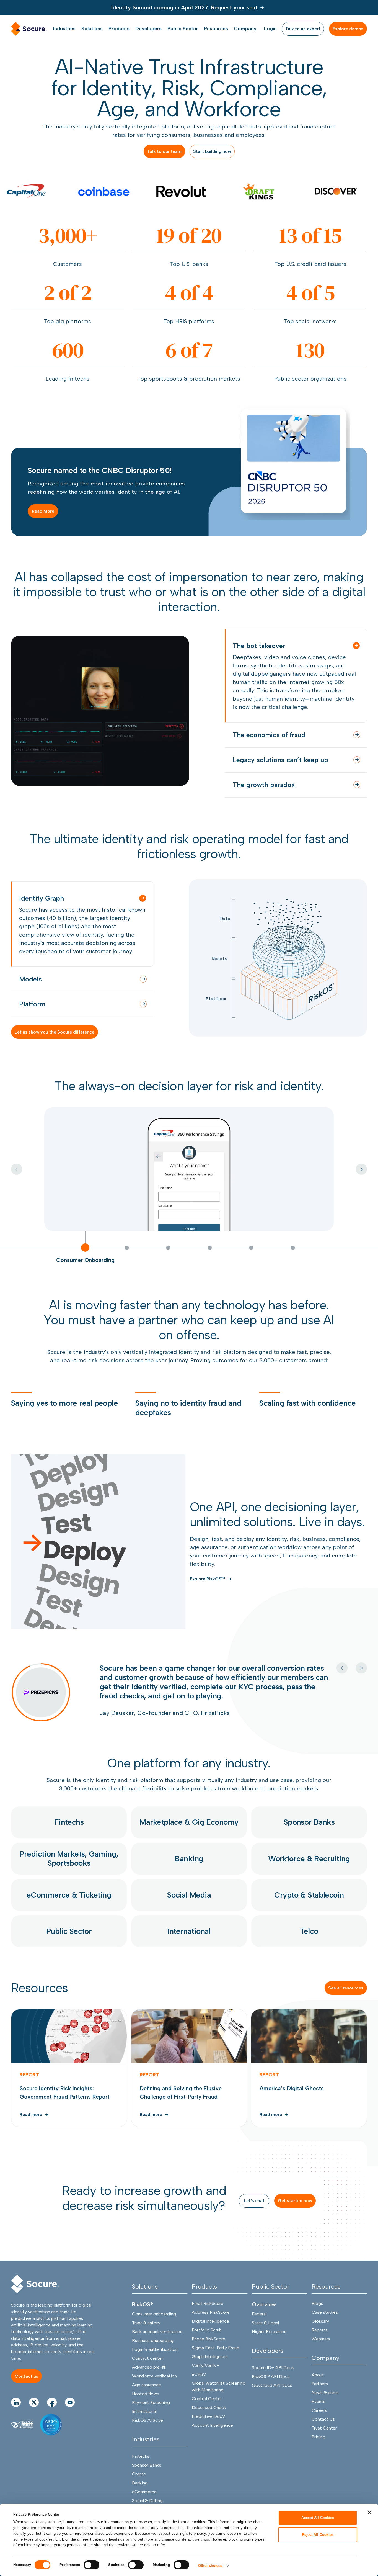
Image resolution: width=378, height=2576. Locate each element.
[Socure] (35, 2298)
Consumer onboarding (154, 2328)
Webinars (321, 2353)
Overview (264, 2318)
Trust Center (324, 2442)
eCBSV (199, 2388)
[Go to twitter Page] (34, 2416)
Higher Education (269, 2346)
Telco (309, 1945)
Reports (320, 2344)
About (318, 2389)
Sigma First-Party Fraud (216, 2362)
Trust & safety (146, 2337)
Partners (320, 2398)
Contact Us (323, 2433)
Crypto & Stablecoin (309, 1909)
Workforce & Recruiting (309, 1872)
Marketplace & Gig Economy (189, 1836)
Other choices (210, 2566)
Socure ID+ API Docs (273, 2382)
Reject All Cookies (318, 2534)
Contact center (147, 2372)
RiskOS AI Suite (147, 2434)
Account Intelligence (212, 2439)
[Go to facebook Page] (52, 2416)
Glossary (320, 2335)
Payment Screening (151, 2417)
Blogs (317, 2317)
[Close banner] (369, 2512)
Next (361, 1169)
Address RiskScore (211, 2326)
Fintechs (69, 1836)
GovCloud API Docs (272, 2399)
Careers (319, 2424)
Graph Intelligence (210, 2371)
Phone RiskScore (209, 2353)
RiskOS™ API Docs (271, 2391)
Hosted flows (146, 2408)
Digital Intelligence (210, 2335)
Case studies (325, 2326)
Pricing (319, 2451)
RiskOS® (143, 2318)
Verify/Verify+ (206, 2380)
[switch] (91, 2565)
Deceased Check (209, 2422)
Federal (259, 2328)
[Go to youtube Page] (70, 2416)
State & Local (265, 2337)
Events (319, 2416)
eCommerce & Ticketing (69, 1909)
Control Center (207, 2413)
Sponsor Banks (309, 1836)
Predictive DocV (209, 2430)
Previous (342, 1668)
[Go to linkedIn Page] (16, 2416)
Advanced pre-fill (149, 2381)
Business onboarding (153, 2355)
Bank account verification (157, 2346)
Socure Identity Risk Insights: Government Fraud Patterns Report (69, 2082)
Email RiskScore (208, 2317)
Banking (189, 1872)
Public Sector (69, 1945)
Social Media (189, 1909)
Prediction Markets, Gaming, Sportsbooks (69, 1872)
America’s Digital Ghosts (309, 2082)
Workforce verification (154, 2390)
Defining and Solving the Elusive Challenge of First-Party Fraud (189, 2082)
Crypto (139, 2488)
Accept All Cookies (318, 2518)
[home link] (29, 29)
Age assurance (147, 2399)
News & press (325, 2407)
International (189, 1945)
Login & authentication (155, 2363)
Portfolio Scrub (207, 2344)
